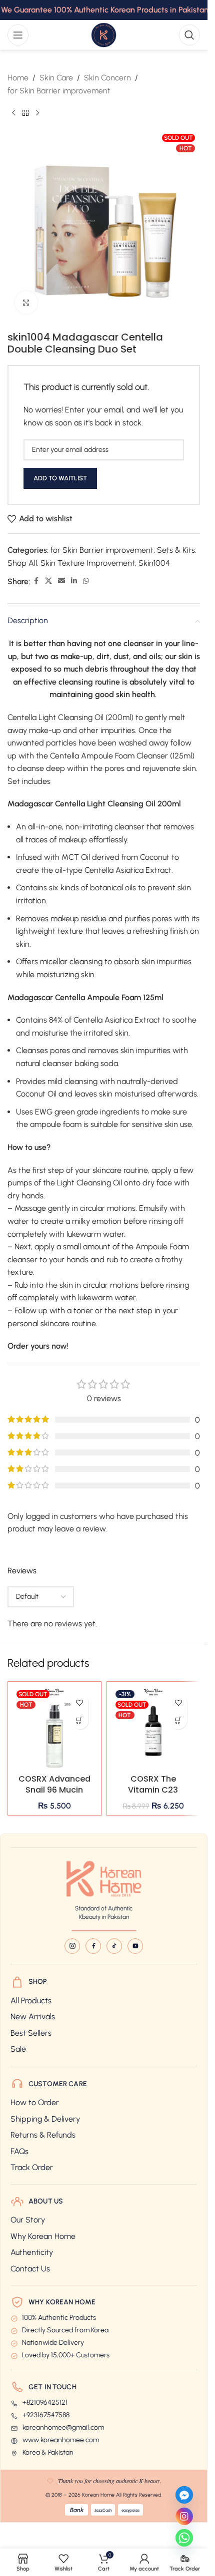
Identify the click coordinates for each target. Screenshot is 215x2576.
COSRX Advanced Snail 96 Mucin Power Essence (54, 1790)
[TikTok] (114, 1946)
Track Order (32, 2167)
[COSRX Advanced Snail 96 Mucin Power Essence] (54, 1728)
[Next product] (37, 113)
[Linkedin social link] (74, 581)
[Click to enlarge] (26, 302)
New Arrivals (33, 2017)
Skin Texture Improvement (88, 563)
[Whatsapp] (184, 2538)
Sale (18, 2049)
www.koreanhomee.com (61, 2440)
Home (18, 78)
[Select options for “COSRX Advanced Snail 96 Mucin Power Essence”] (80, 1720)
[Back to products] (25, 113)
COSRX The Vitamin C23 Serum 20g (153, 1790)
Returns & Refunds (43, 2135)
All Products (31, 2001)
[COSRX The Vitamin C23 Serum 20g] (153, 1728)
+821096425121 (45, 2403)
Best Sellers (31, 2033)
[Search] (189, 35)
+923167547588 (46, 2415)
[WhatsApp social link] (86, 581)
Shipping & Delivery (45, 2119)
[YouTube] (135, 1946)
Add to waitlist (60, 478)
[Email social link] (61, 581)
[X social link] (48, 581)
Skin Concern (107, 78)
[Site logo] (103, 34)
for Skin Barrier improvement (59, 91)
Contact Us (30, 2269)
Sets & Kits (176, 550)
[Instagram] (72, 1946)
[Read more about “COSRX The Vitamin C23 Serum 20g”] (178, 1720)
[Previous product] (13, 113)
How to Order (35, 2102)
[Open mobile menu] (18, 35)
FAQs (19, 2151)
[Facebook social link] (36, 581)
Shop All (22, 563)
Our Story (28, 2220)
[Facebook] (93, 1946)
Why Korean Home (43, 2236)
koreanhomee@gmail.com (63, 2428)
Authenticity (32, 2252)
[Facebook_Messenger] (184, 2495)
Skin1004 (154, 563)
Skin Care (56, 78)
